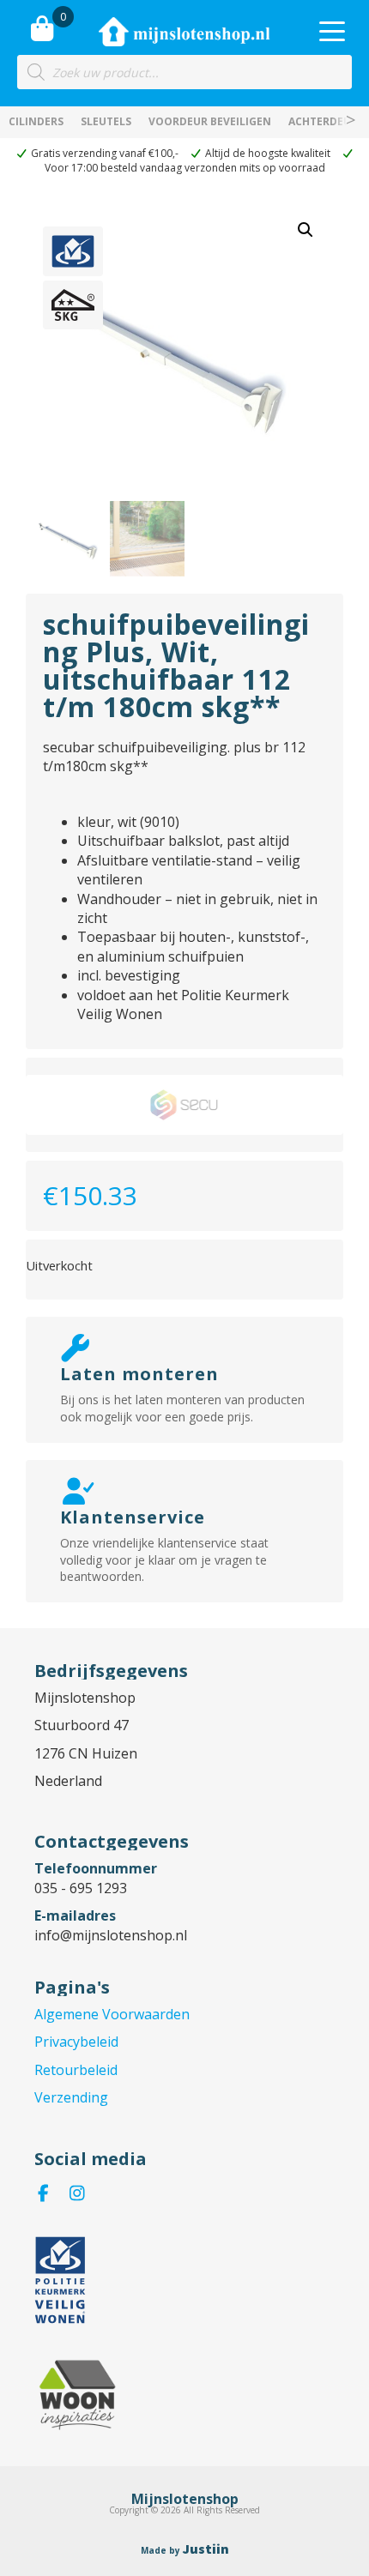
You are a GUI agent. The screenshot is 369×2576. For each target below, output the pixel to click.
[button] (305, 230)
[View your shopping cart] (42, 28)
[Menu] (332, 32)
